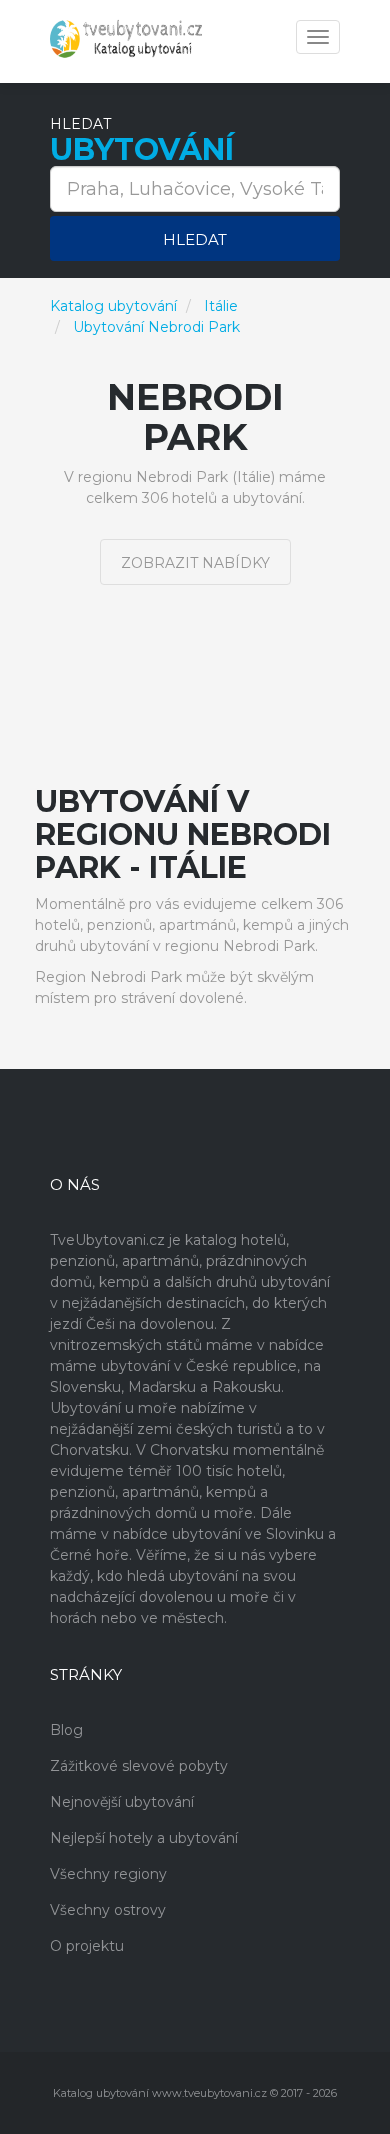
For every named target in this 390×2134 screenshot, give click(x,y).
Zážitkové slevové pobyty (139, 1766)
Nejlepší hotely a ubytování (144, 1838)
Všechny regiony (108, 1874)
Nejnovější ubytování (122, 1802)
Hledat (195, 239)
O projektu (87, 1946)
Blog (66, 1730)
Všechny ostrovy (108, 1910)
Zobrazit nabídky (195, 563)
